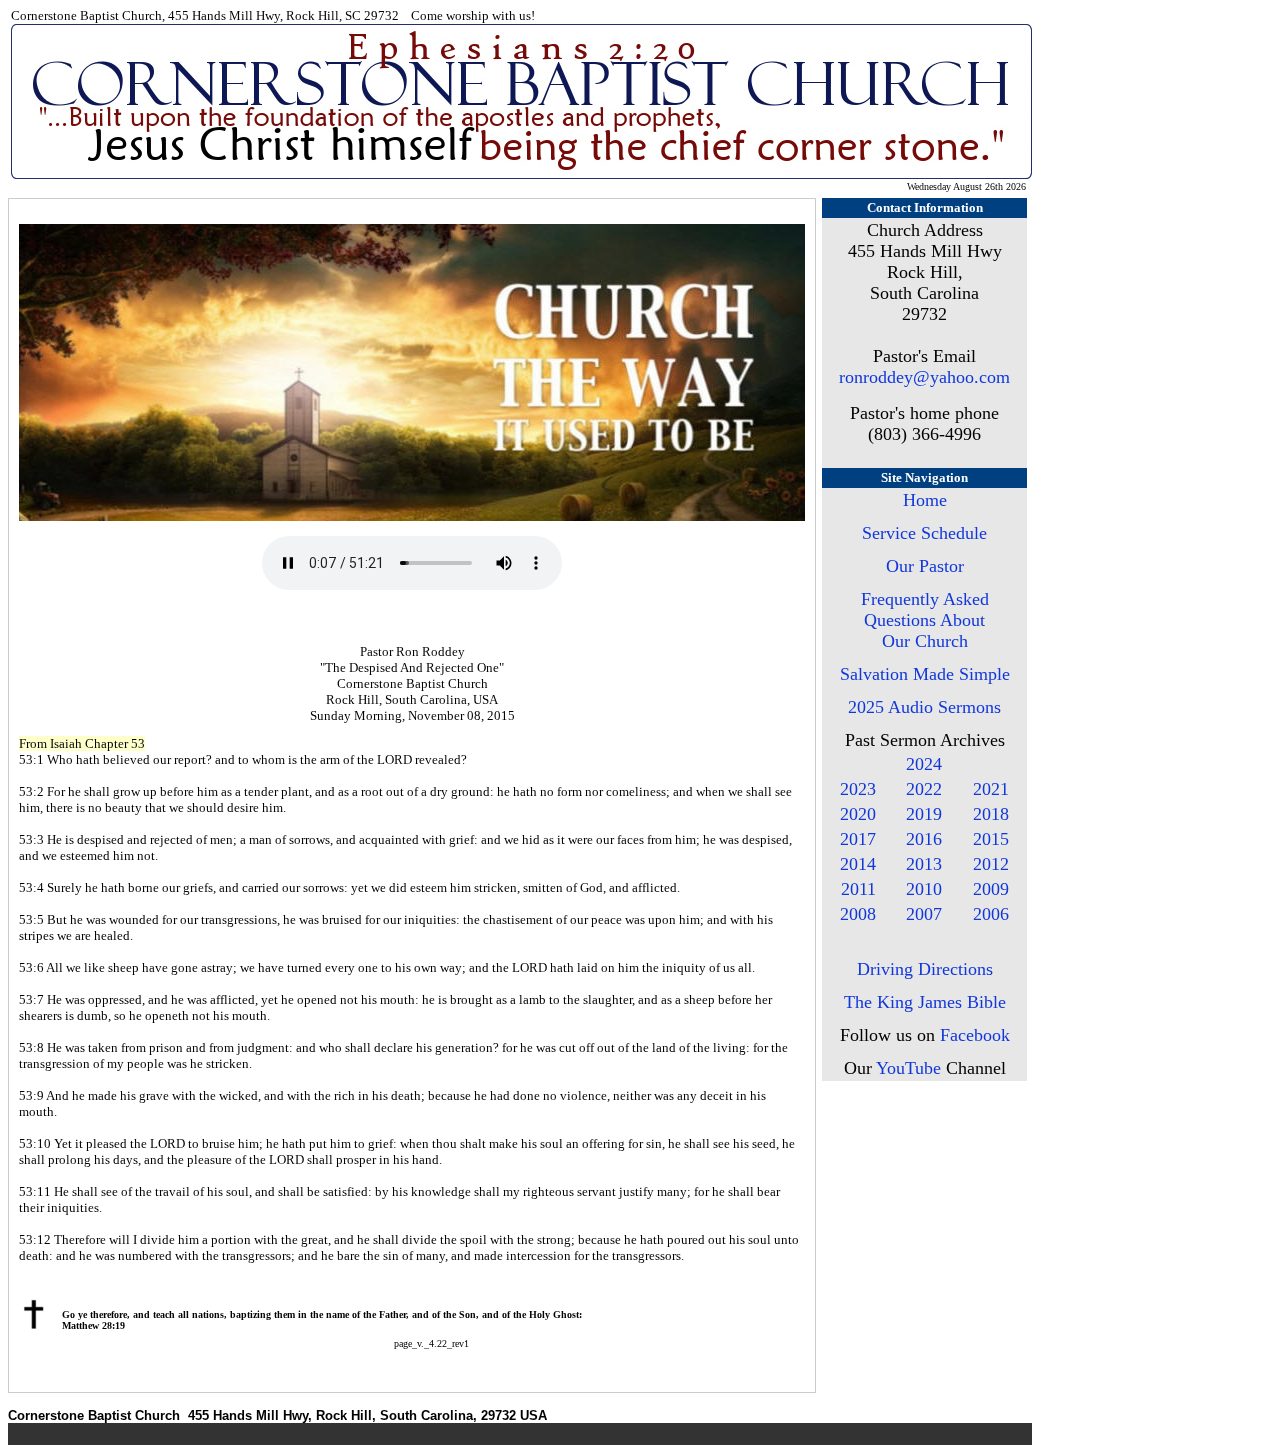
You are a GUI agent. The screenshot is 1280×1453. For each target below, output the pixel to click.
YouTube (908, 1068)
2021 (991, 789)
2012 (991, 864)
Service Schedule (924, 533)
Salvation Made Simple (925, 674)
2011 (858, 889)
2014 (858, 864)
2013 (924, 864)
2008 (858, 914)
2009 (991, 889)
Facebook (975, 1035)
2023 (858, 789)
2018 (991, 814)
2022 (924, 789)
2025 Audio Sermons (924, 707)
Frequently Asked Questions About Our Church (925, 620)
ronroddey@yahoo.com (924, 377)
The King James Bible (925, 1002)
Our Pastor (925, 566)
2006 (991, 914)
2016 (924, 839)
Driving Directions (925, 969)
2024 (924, 764)
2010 (924, 889)
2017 (858, 839)
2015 (991, 839)
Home (925, 500)
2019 (924, 814)
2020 (858, 814)
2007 (924, 914)
